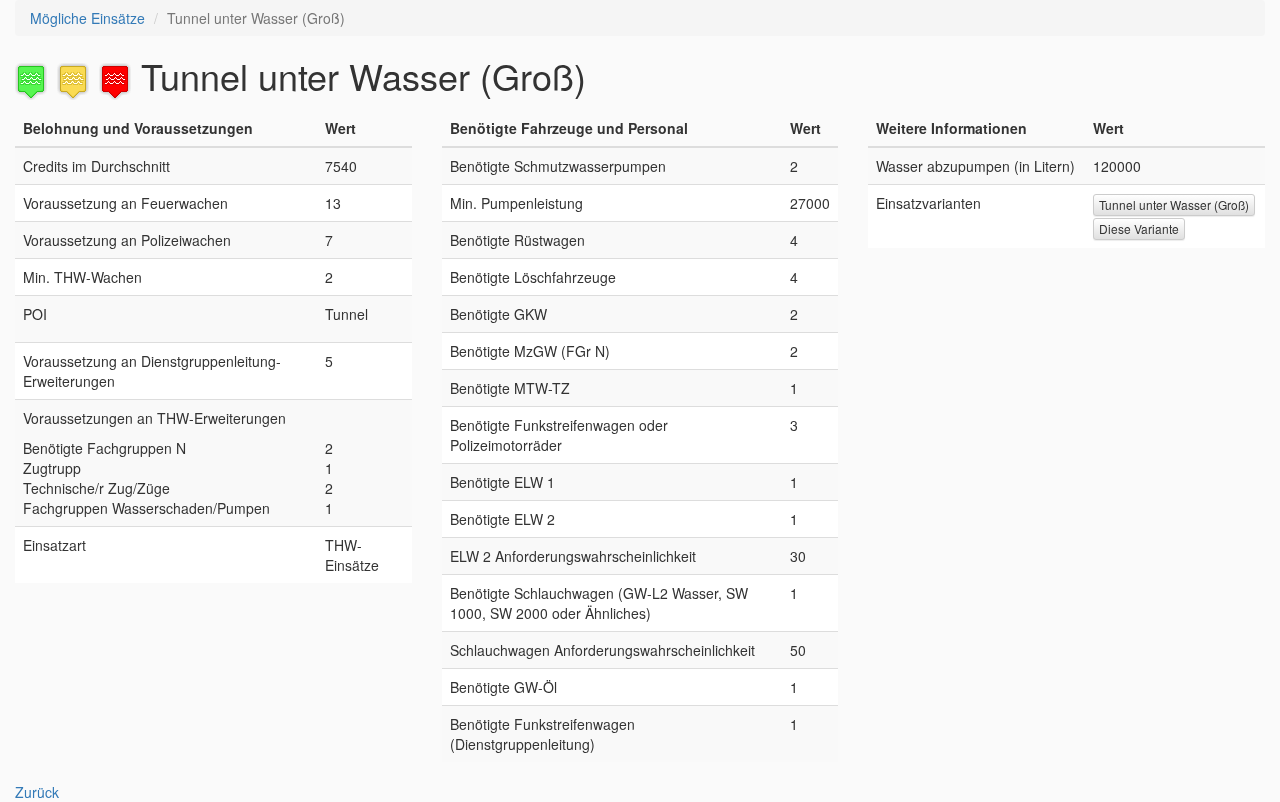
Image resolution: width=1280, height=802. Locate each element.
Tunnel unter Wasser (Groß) (1174, 204)
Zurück (37, 792)
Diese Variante (1139, 228)
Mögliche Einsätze (87, 18)
